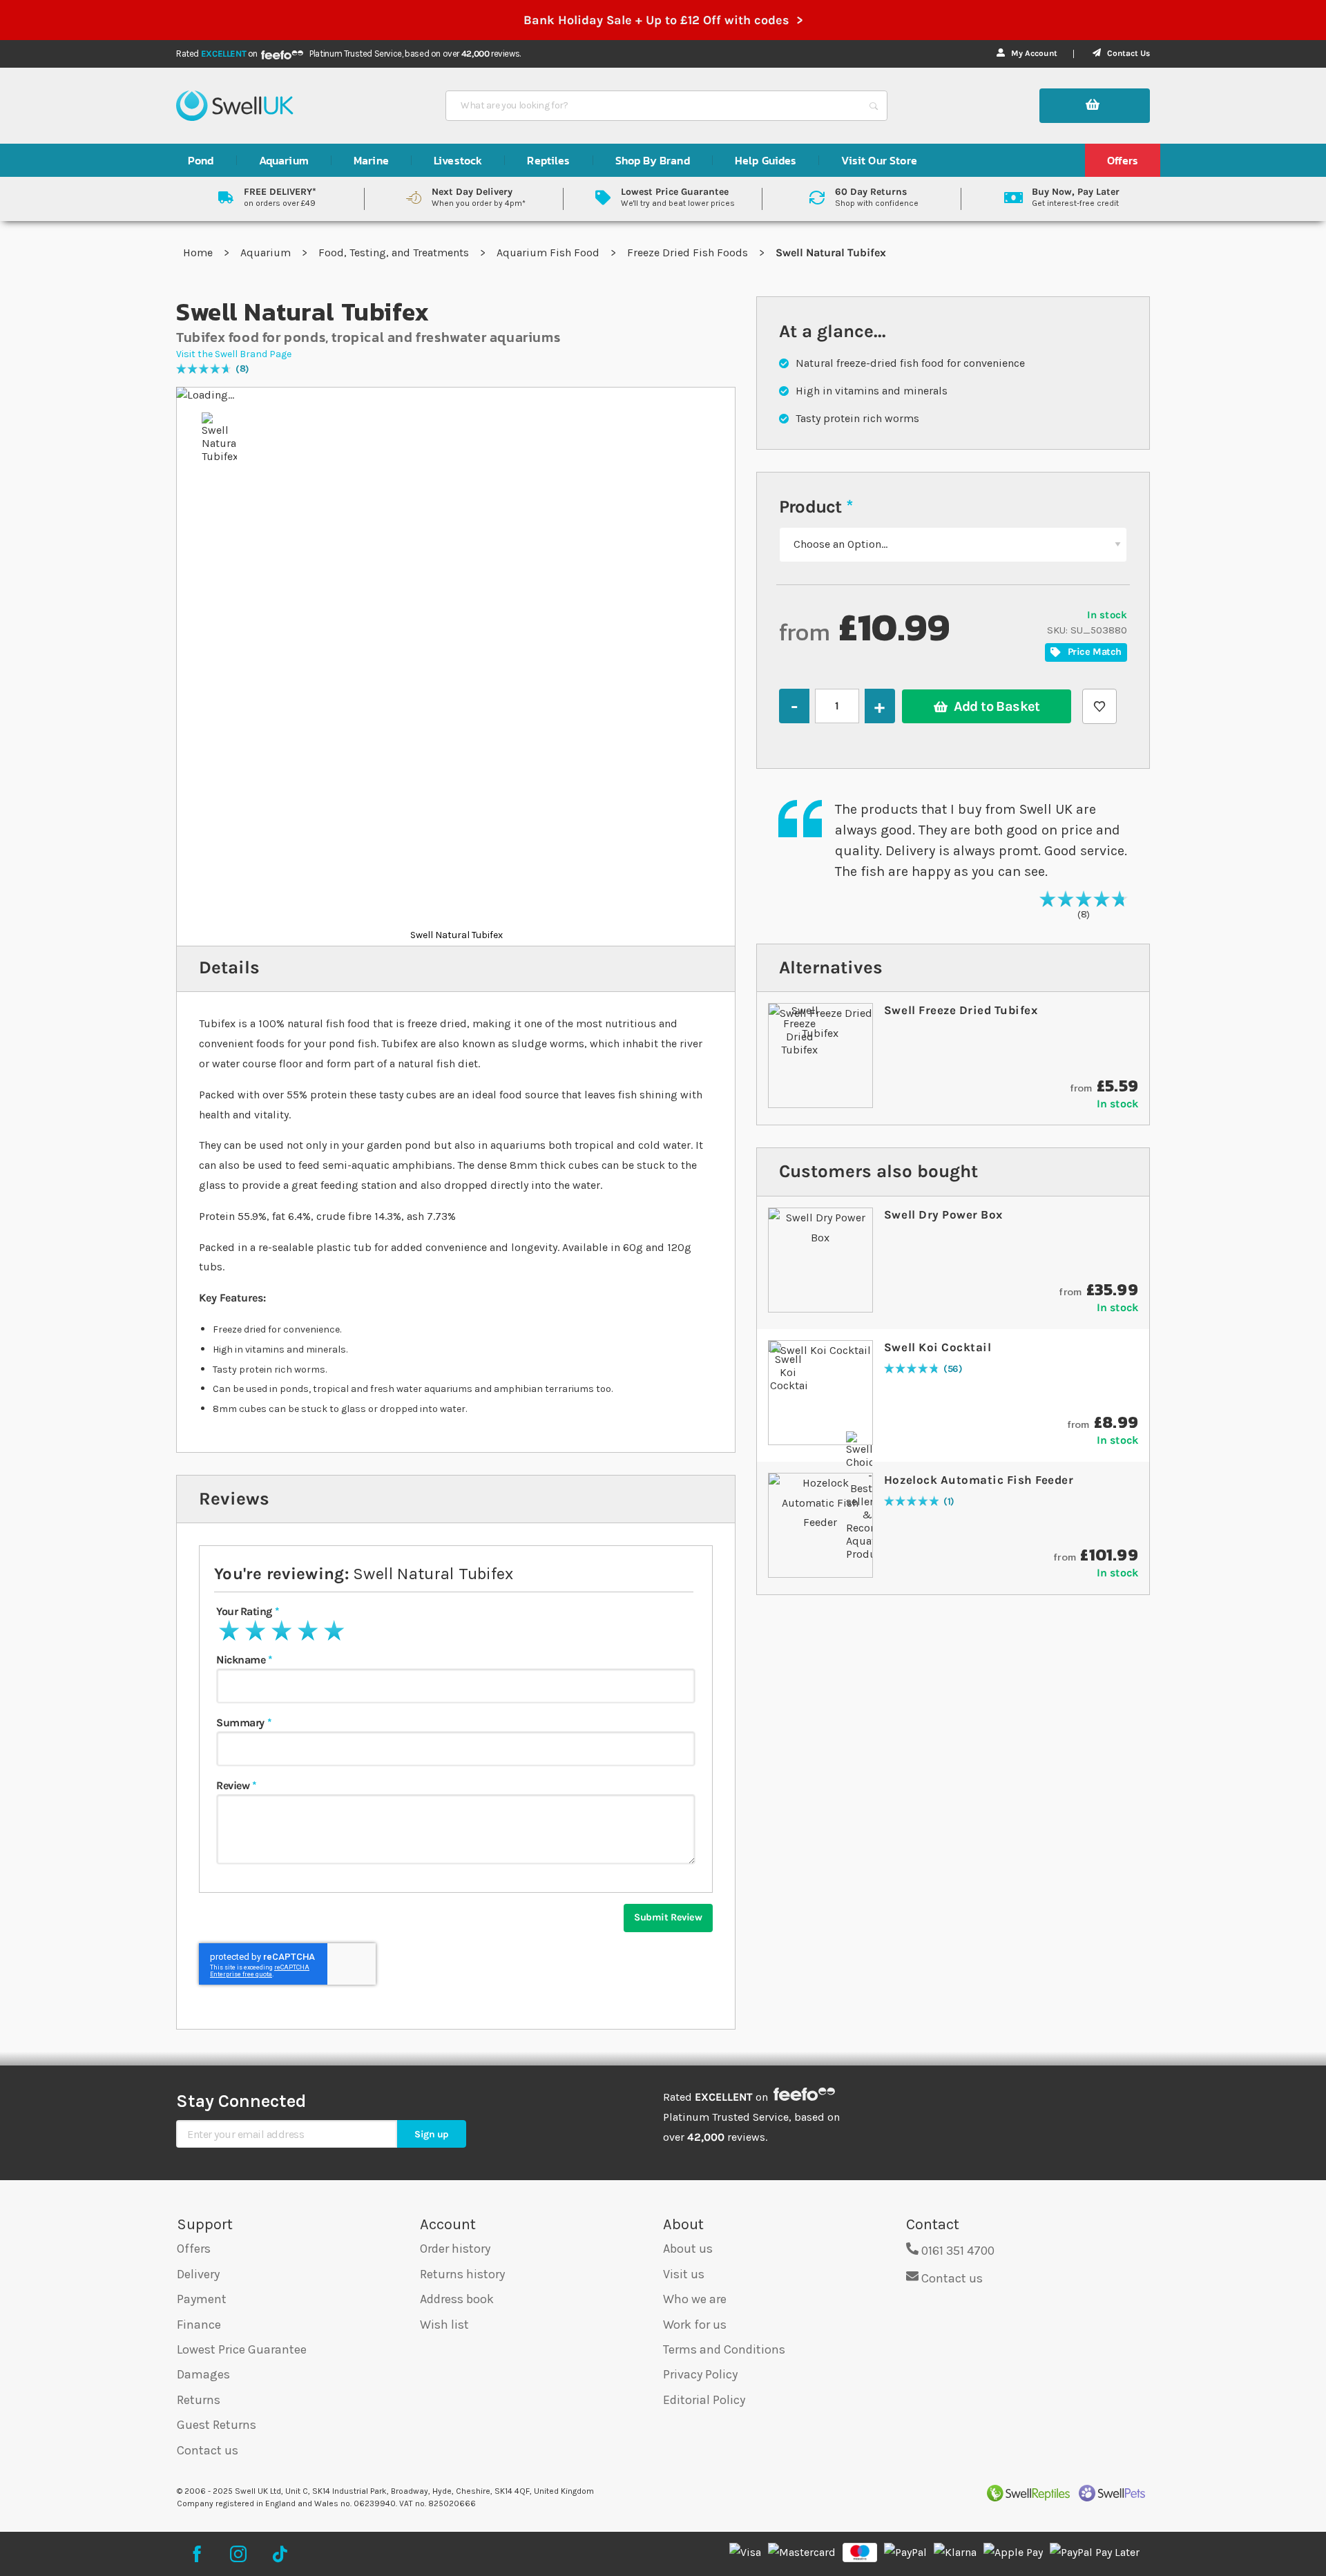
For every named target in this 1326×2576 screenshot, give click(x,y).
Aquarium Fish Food (549, 252)
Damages (203, 2374)
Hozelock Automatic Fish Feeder (979, 1480)
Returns (199, 2400)
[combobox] (654, 106)
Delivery (198, 2274)
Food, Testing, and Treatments (395, 252)
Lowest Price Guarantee (242, 2349)
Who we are (695, 2299)
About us (688, 2249)
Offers (194, 2249)
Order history (455, 2249)
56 (953, 1370)
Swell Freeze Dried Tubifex (961, 1010)
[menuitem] (201, 160)
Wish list (444, 2325)
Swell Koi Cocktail (938, 1347)
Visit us (684, 2274)
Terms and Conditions (724, 2349)
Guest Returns (217, 2425)
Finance (199, 2325)
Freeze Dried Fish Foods (689, 252)
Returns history (462, 2274)
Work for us (695, 2325)
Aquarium (267, 252)
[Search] (874, 106)
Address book (457, 2299)
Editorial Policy (704, 2400)
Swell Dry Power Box (943, 1214)
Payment (202, 2299)
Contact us (208, 2450)
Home (199, 252)
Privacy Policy (700, 2374)
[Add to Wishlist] (1099, 706)
